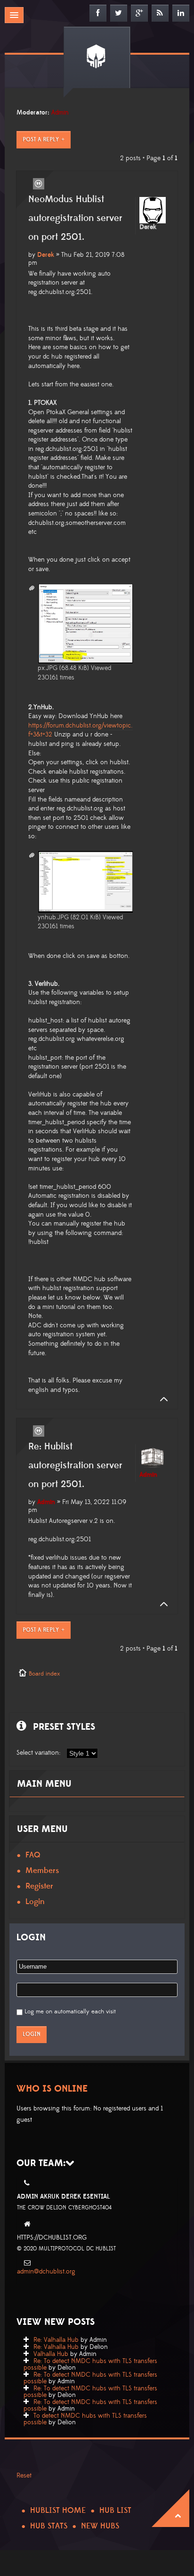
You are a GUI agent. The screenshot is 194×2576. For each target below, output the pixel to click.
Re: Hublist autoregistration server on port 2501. (75, 1465)
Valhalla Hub (51, 2354)
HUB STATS (49, 2526)
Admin (60, 113)
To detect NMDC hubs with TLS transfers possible (85, 2419)
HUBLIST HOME (58, 2511)
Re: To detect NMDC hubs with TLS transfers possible (90, 2364)
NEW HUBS (100, 2526)
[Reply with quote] (39, 184)
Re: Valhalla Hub (56, 2340)
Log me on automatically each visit (70, 2012)
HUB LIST (115, 2511)
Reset (24, 2476)
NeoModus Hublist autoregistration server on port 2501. (75, 218)
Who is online (52, 2089)
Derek (46, 255)
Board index (44, 1674)
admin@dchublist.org (46, 2272)
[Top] (161, 1399)
